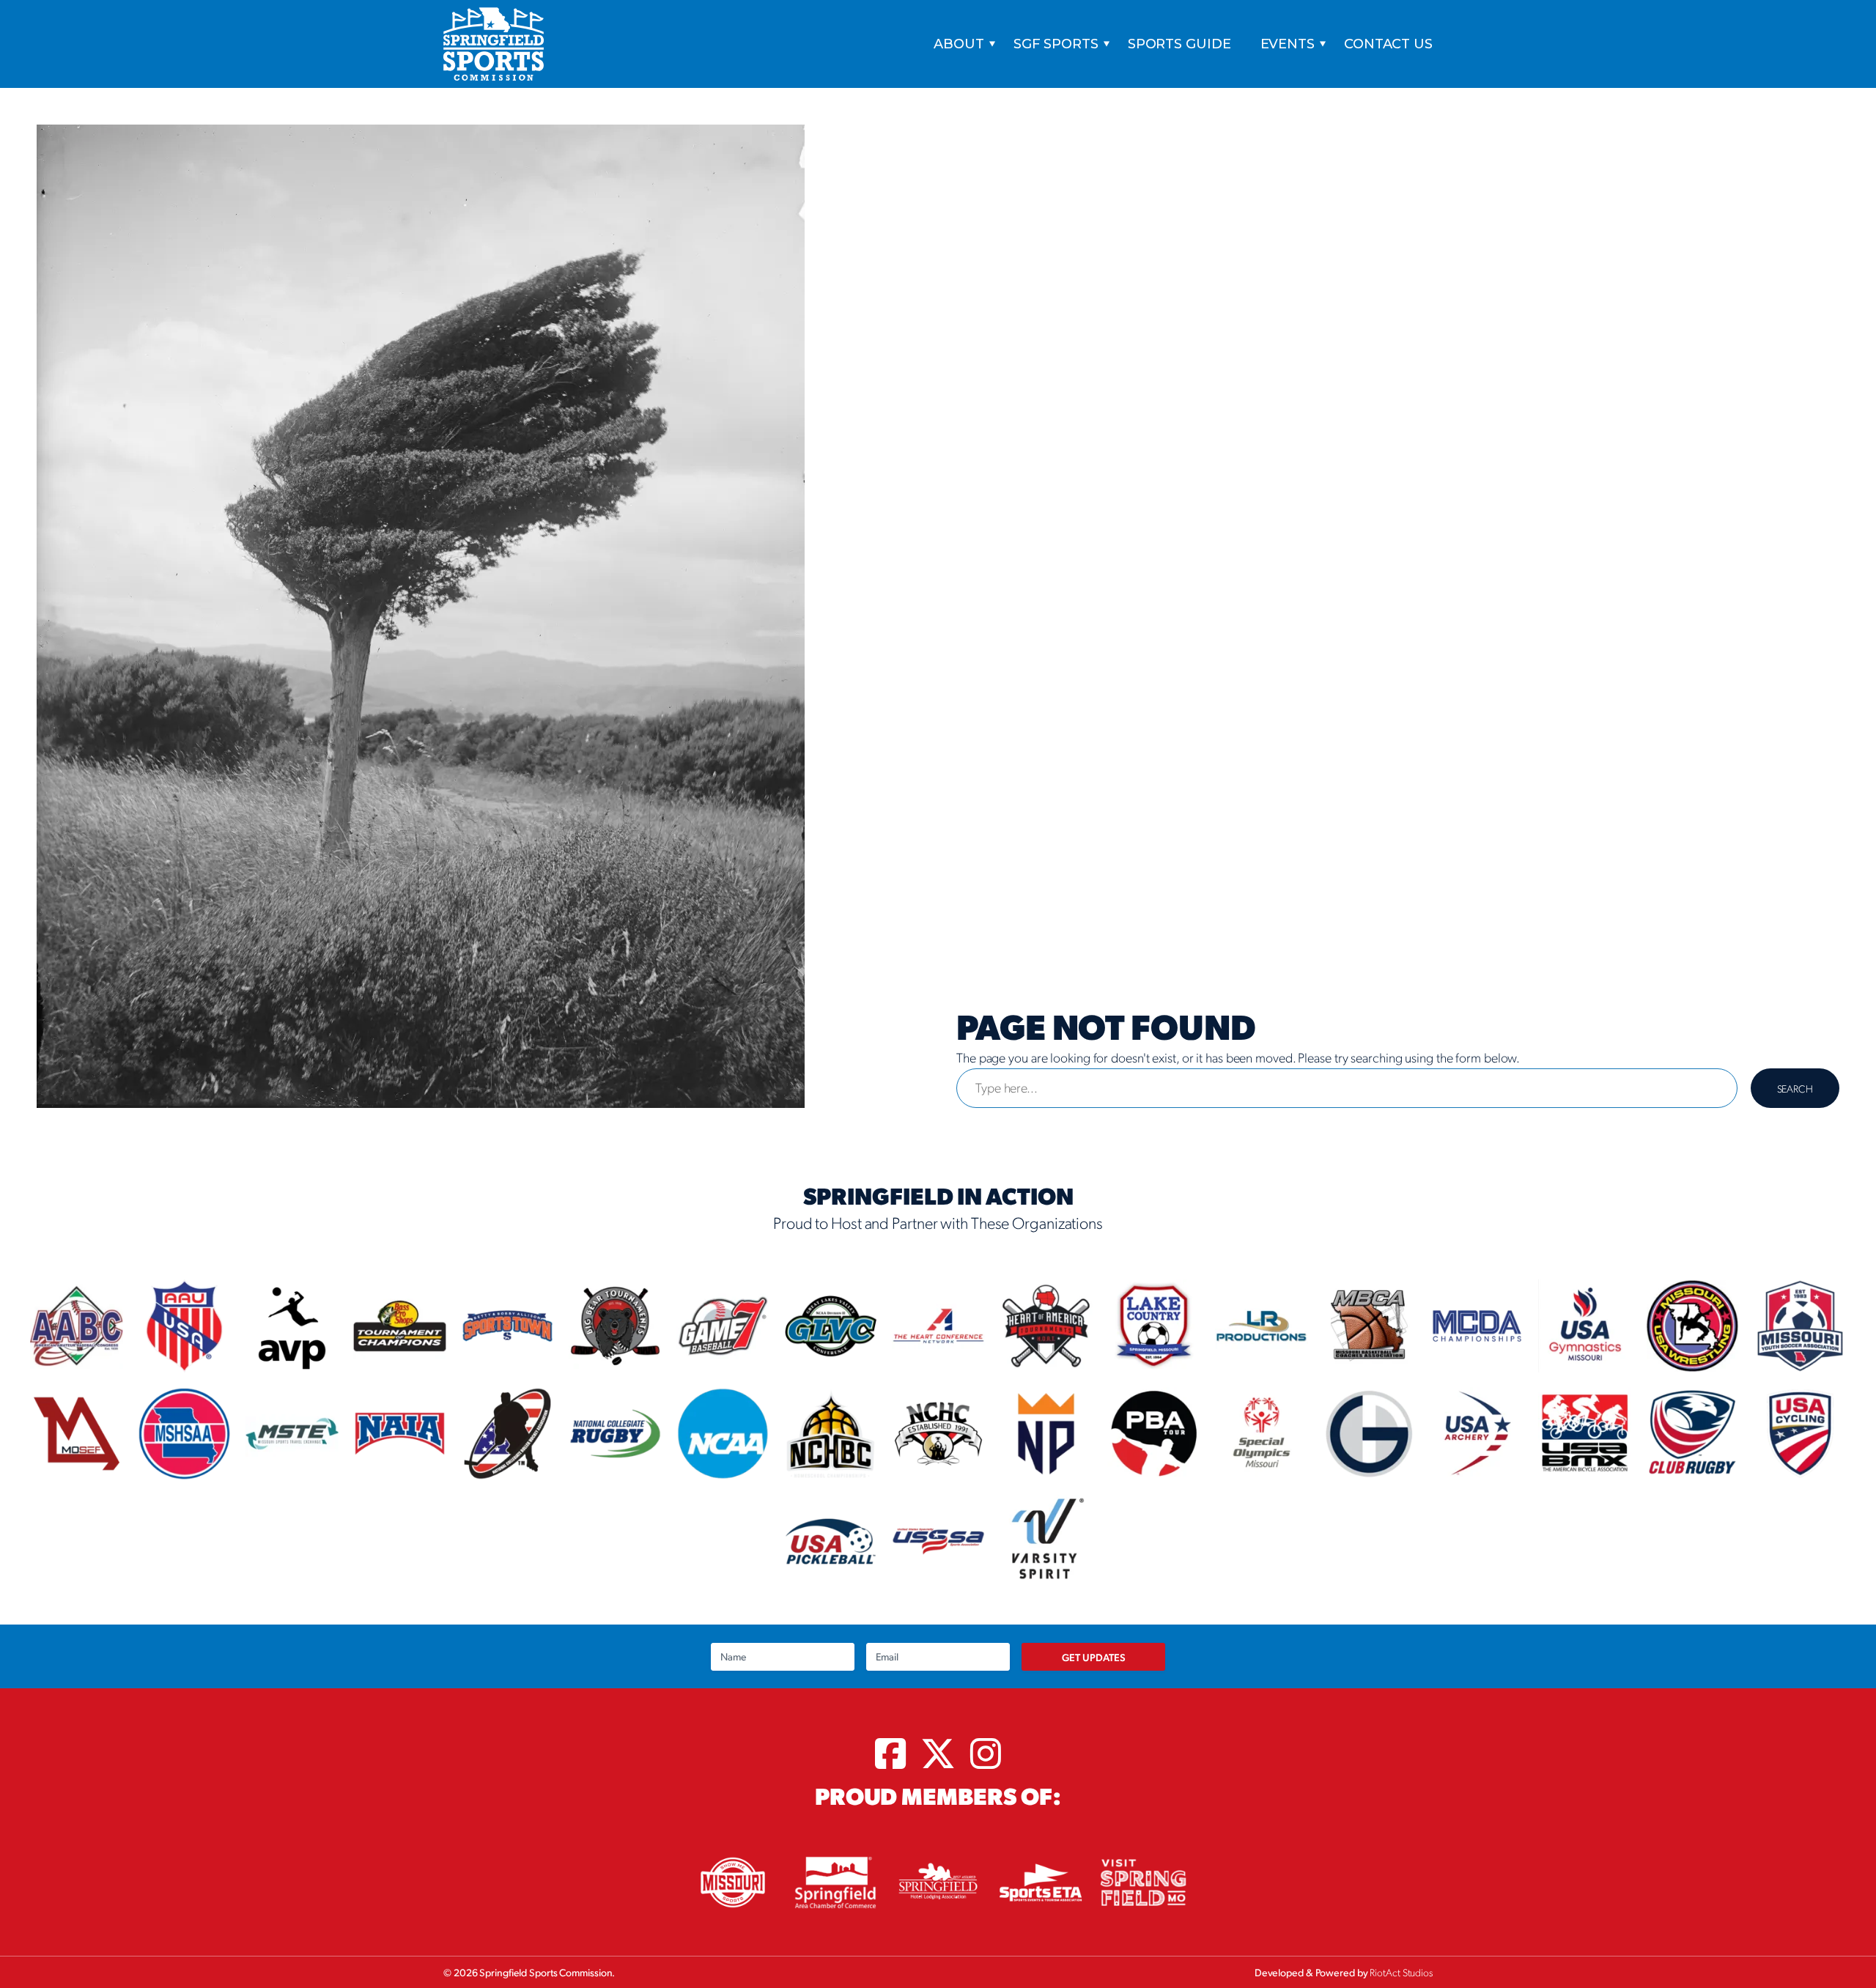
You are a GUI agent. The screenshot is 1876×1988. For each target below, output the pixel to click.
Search (1795, 1088)
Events (1288, 44)
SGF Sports (1056, 44)
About (959, 44)
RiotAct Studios (1401, 1972)
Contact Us (1388, 44)
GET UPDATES (1094, 1657)
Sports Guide (1179, 44)
